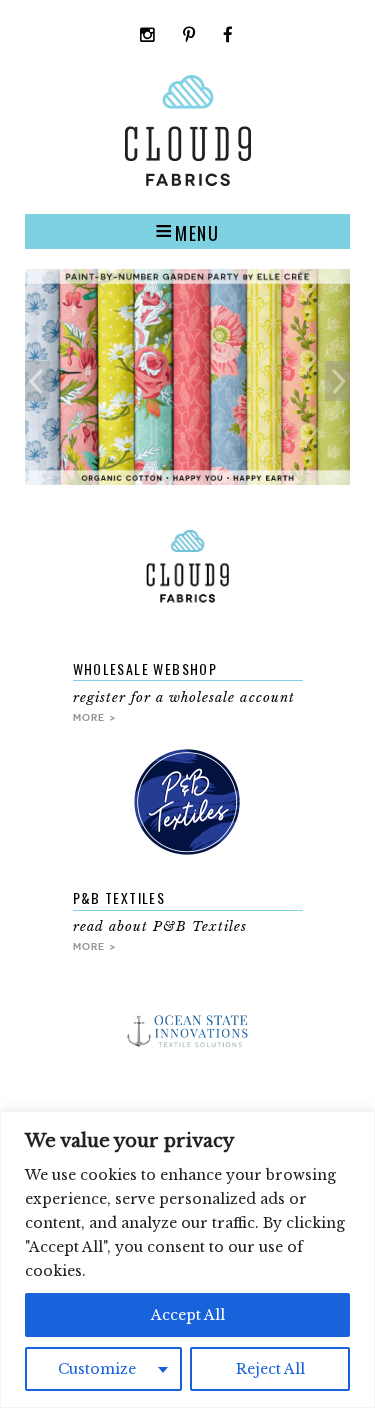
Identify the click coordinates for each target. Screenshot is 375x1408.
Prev (37, 381)
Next (337, 381)
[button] (187, 231)
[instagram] (148, 36)
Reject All (270, 1369)
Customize (97, 1369)
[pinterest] (189, 36)
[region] (187, 1259)
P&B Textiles (119, 897)
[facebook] (228, 36)
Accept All (188, 1315)
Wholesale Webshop (145, 668)
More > (95, 717)
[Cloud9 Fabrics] (188, 181)
